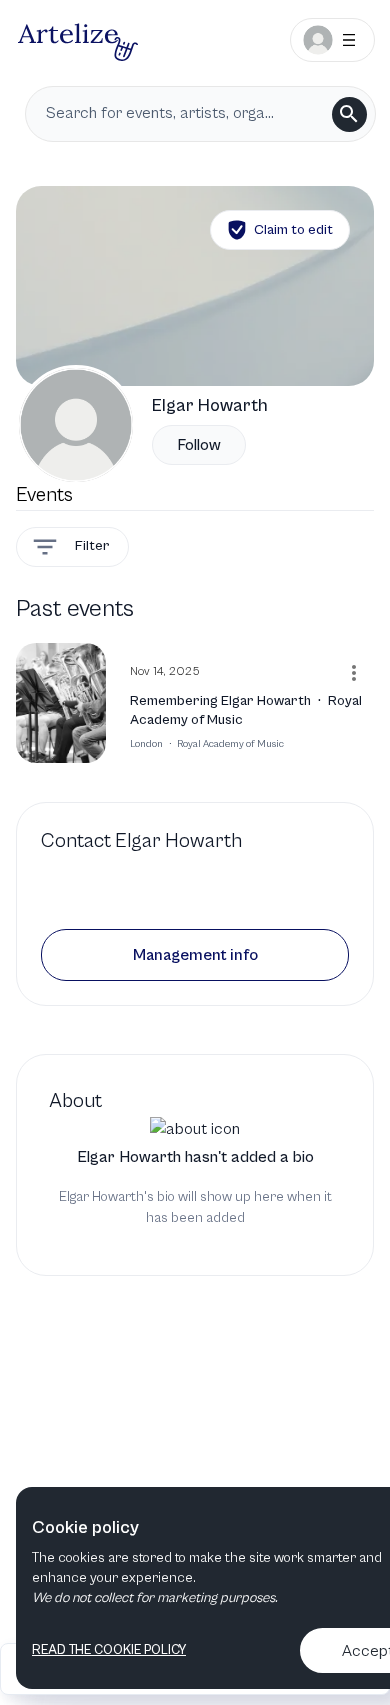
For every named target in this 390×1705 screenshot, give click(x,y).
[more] (354, 673)
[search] (349, 114)
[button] (195, 955)
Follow (199, 445)
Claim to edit (293, 230)
